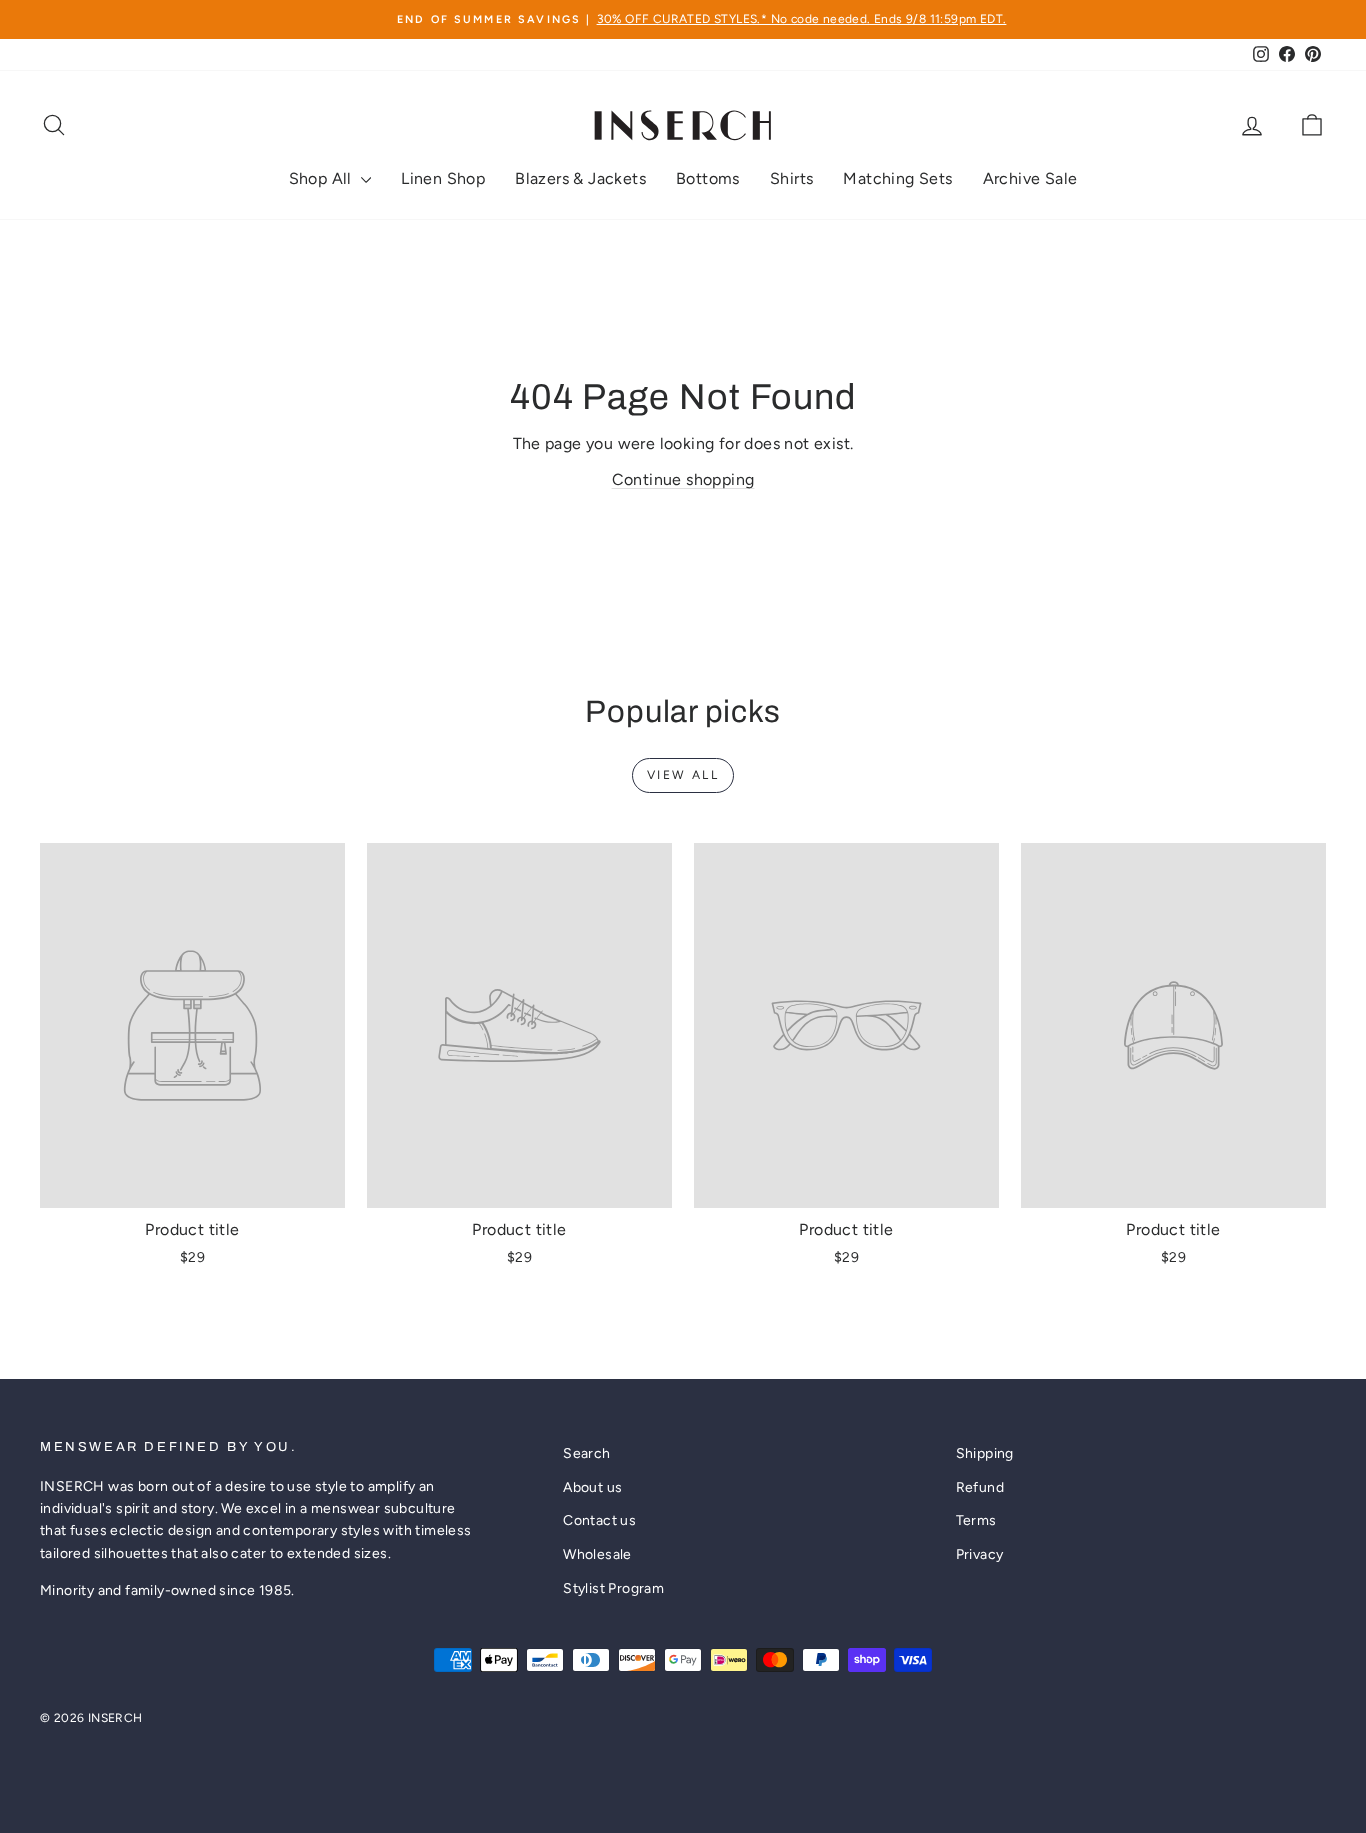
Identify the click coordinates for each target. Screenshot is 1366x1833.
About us (592, 1487)
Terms (976, 1520)
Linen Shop (443, 178)
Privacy (980, 1554)
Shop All (323, 178)
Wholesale (597, 1554)
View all (683, 775)
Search (586, 1453)
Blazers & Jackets (580, 178)
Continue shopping (683, 479)
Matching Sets (897, 178)
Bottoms (708, 178)
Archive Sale (1030, 178)
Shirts (791, 178)
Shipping (985, 1453)
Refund (980, 1487)
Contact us (599, 1520)
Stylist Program (613, 1588)
